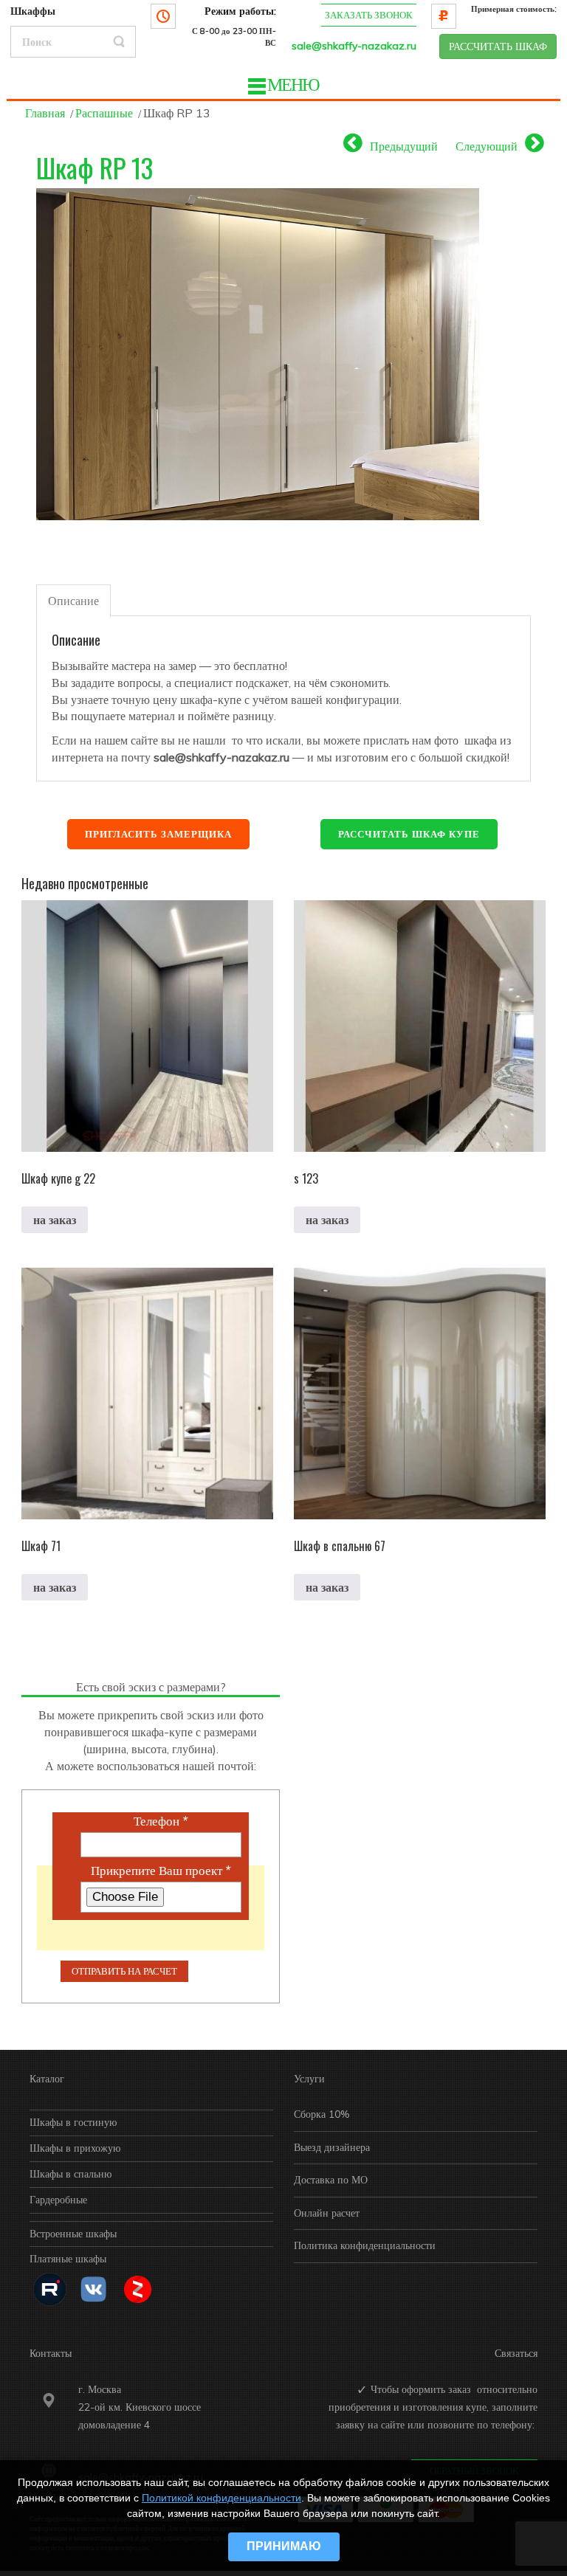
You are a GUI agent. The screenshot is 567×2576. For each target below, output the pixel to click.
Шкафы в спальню (71, 2174)
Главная (45, 113)
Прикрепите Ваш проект (161, 1871)
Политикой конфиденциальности (221, 2498)
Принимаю (284, 2546)
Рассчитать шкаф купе (409, 834)
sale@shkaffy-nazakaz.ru (354, 46)
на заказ (55, 1220)
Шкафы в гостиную (73, 2122)
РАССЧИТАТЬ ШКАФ (498, 46)
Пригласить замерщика (158, 834)
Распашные (104, 113)
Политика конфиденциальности (365, 2245)
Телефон (161, 1821)
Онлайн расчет (327, 2213)
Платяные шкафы (68, 2259)
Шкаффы (33, 11)
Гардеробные (58, 2200)
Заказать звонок (369, 15)
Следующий (487, 146)
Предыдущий (404, 146)
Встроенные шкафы (73, 2234)
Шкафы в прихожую (75, 2148)
